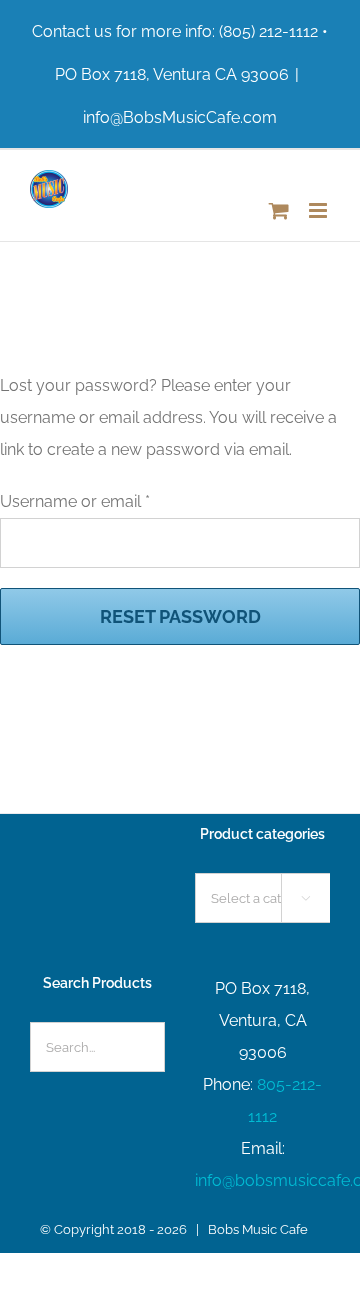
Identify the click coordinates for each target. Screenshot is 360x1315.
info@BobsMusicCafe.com (180, 117)
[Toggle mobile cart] (279, 210)
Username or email (75, 501)
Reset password (180, 616)
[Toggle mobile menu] (319, 210)
